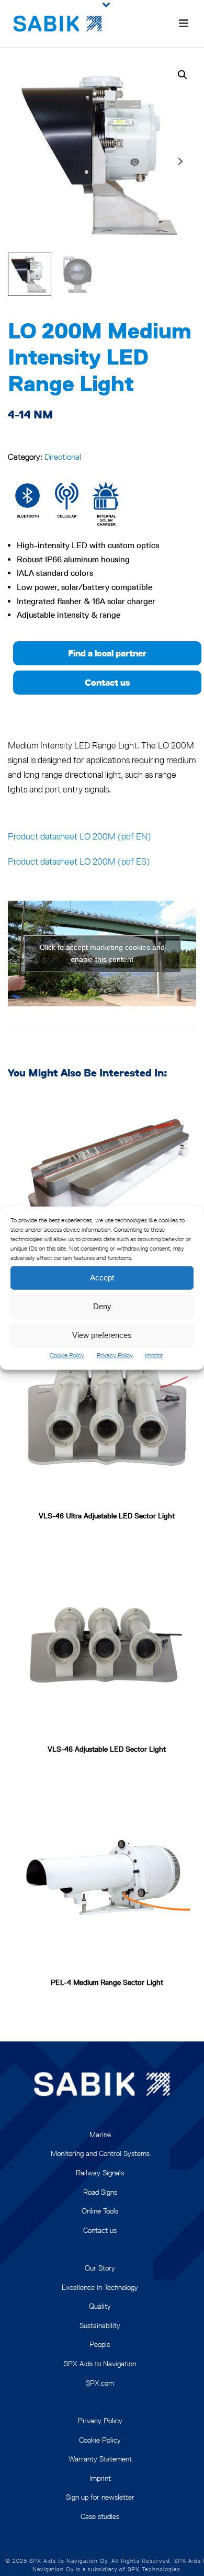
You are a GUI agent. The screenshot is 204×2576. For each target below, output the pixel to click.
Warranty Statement (100, 2459)
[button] (183, 75)
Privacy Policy (115, 1354)
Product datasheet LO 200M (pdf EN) (80, 836)
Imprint (154, 1354)
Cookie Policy (67, 1354)
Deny (102, 1306)
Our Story (100, 2268)
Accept (102, 1278)
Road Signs (100, 2192)
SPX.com (100, 2383)
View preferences (102, 1335)
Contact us (100, 2230)
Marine (100, 2135)
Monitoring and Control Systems (100, 2153)
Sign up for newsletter (100, 2497)
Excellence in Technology (100, 2287)
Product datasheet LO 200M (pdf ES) (79, 861)
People (100, 2344)
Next (180, 161)
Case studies (100, 2516)
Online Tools (100, 2211)
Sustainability (100, 2325)
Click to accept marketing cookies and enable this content (102, 953)
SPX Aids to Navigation (100, 2364)
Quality (100, 2306)
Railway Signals (100, 2173)
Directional (63, 457)
